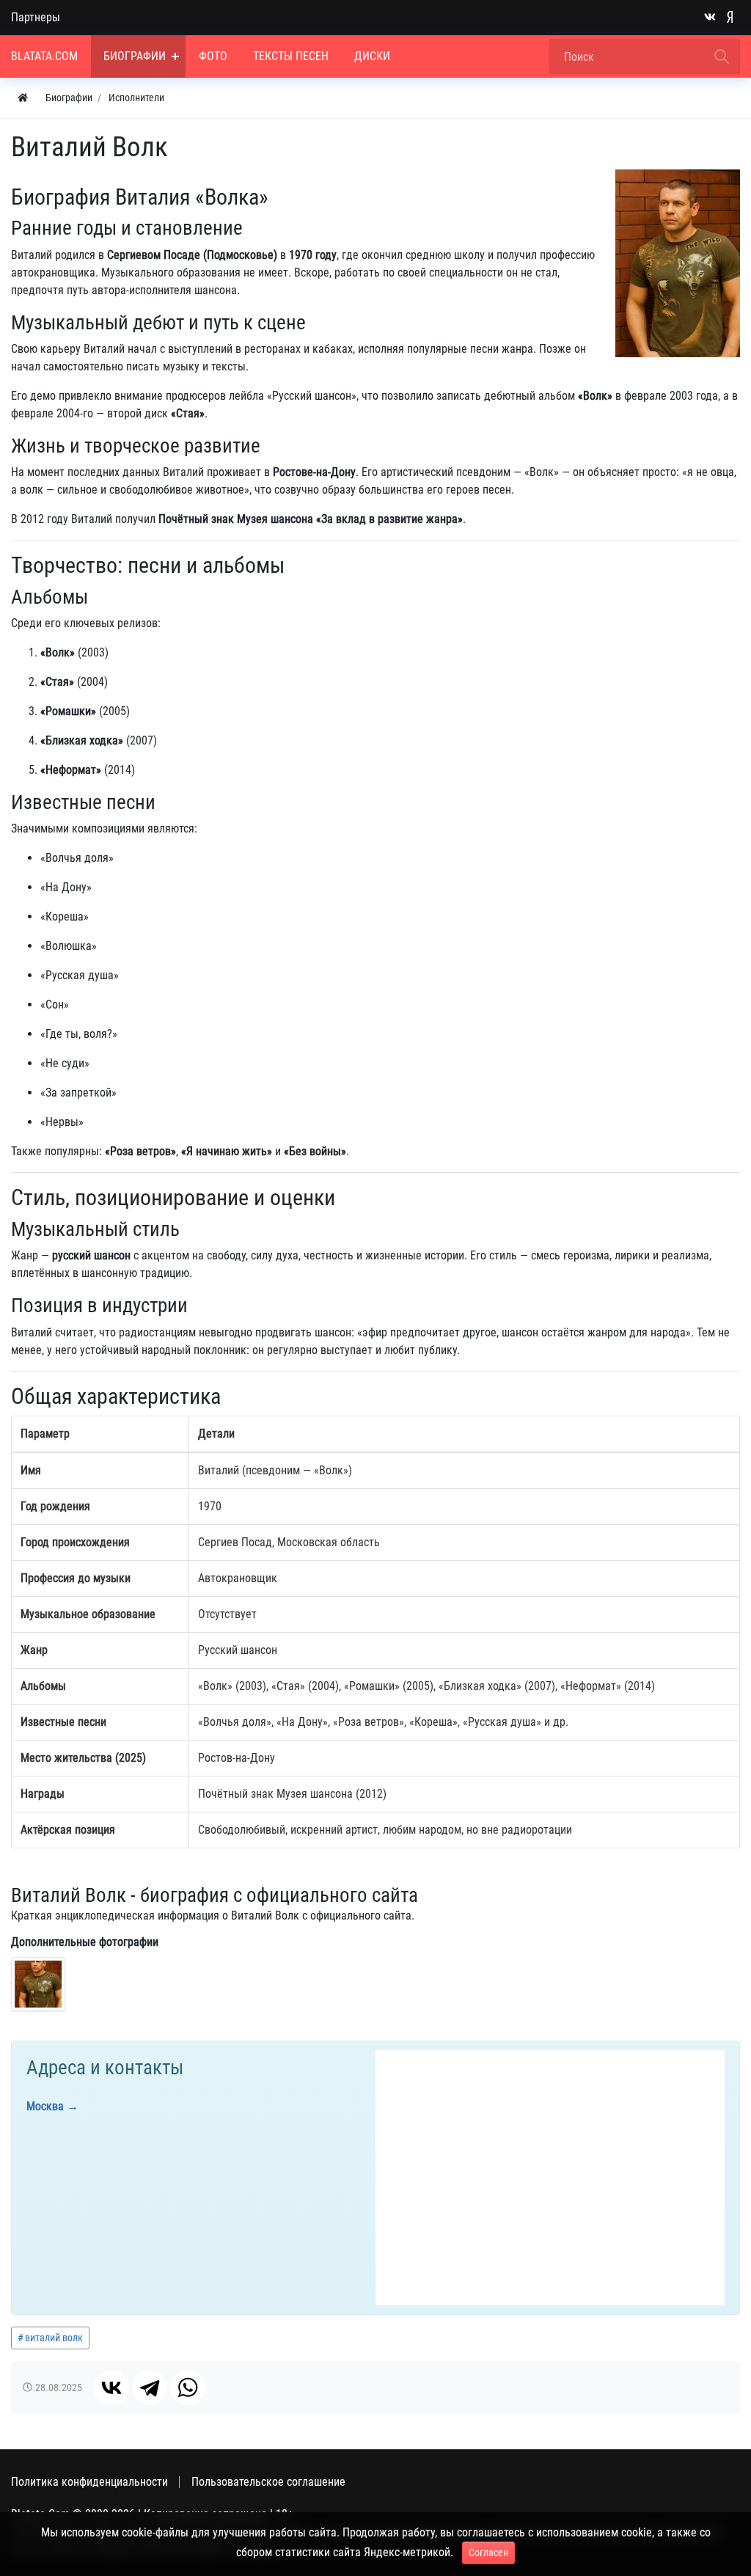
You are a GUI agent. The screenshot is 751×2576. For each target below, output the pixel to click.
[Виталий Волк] (38, 1984)
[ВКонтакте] (111, 2387)
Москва (45, 2106)
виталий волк (54, 2338)
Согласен (488, 2553)
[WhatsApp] (188, 2387)
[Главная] (23, 98)
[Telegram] (150, 2387)
